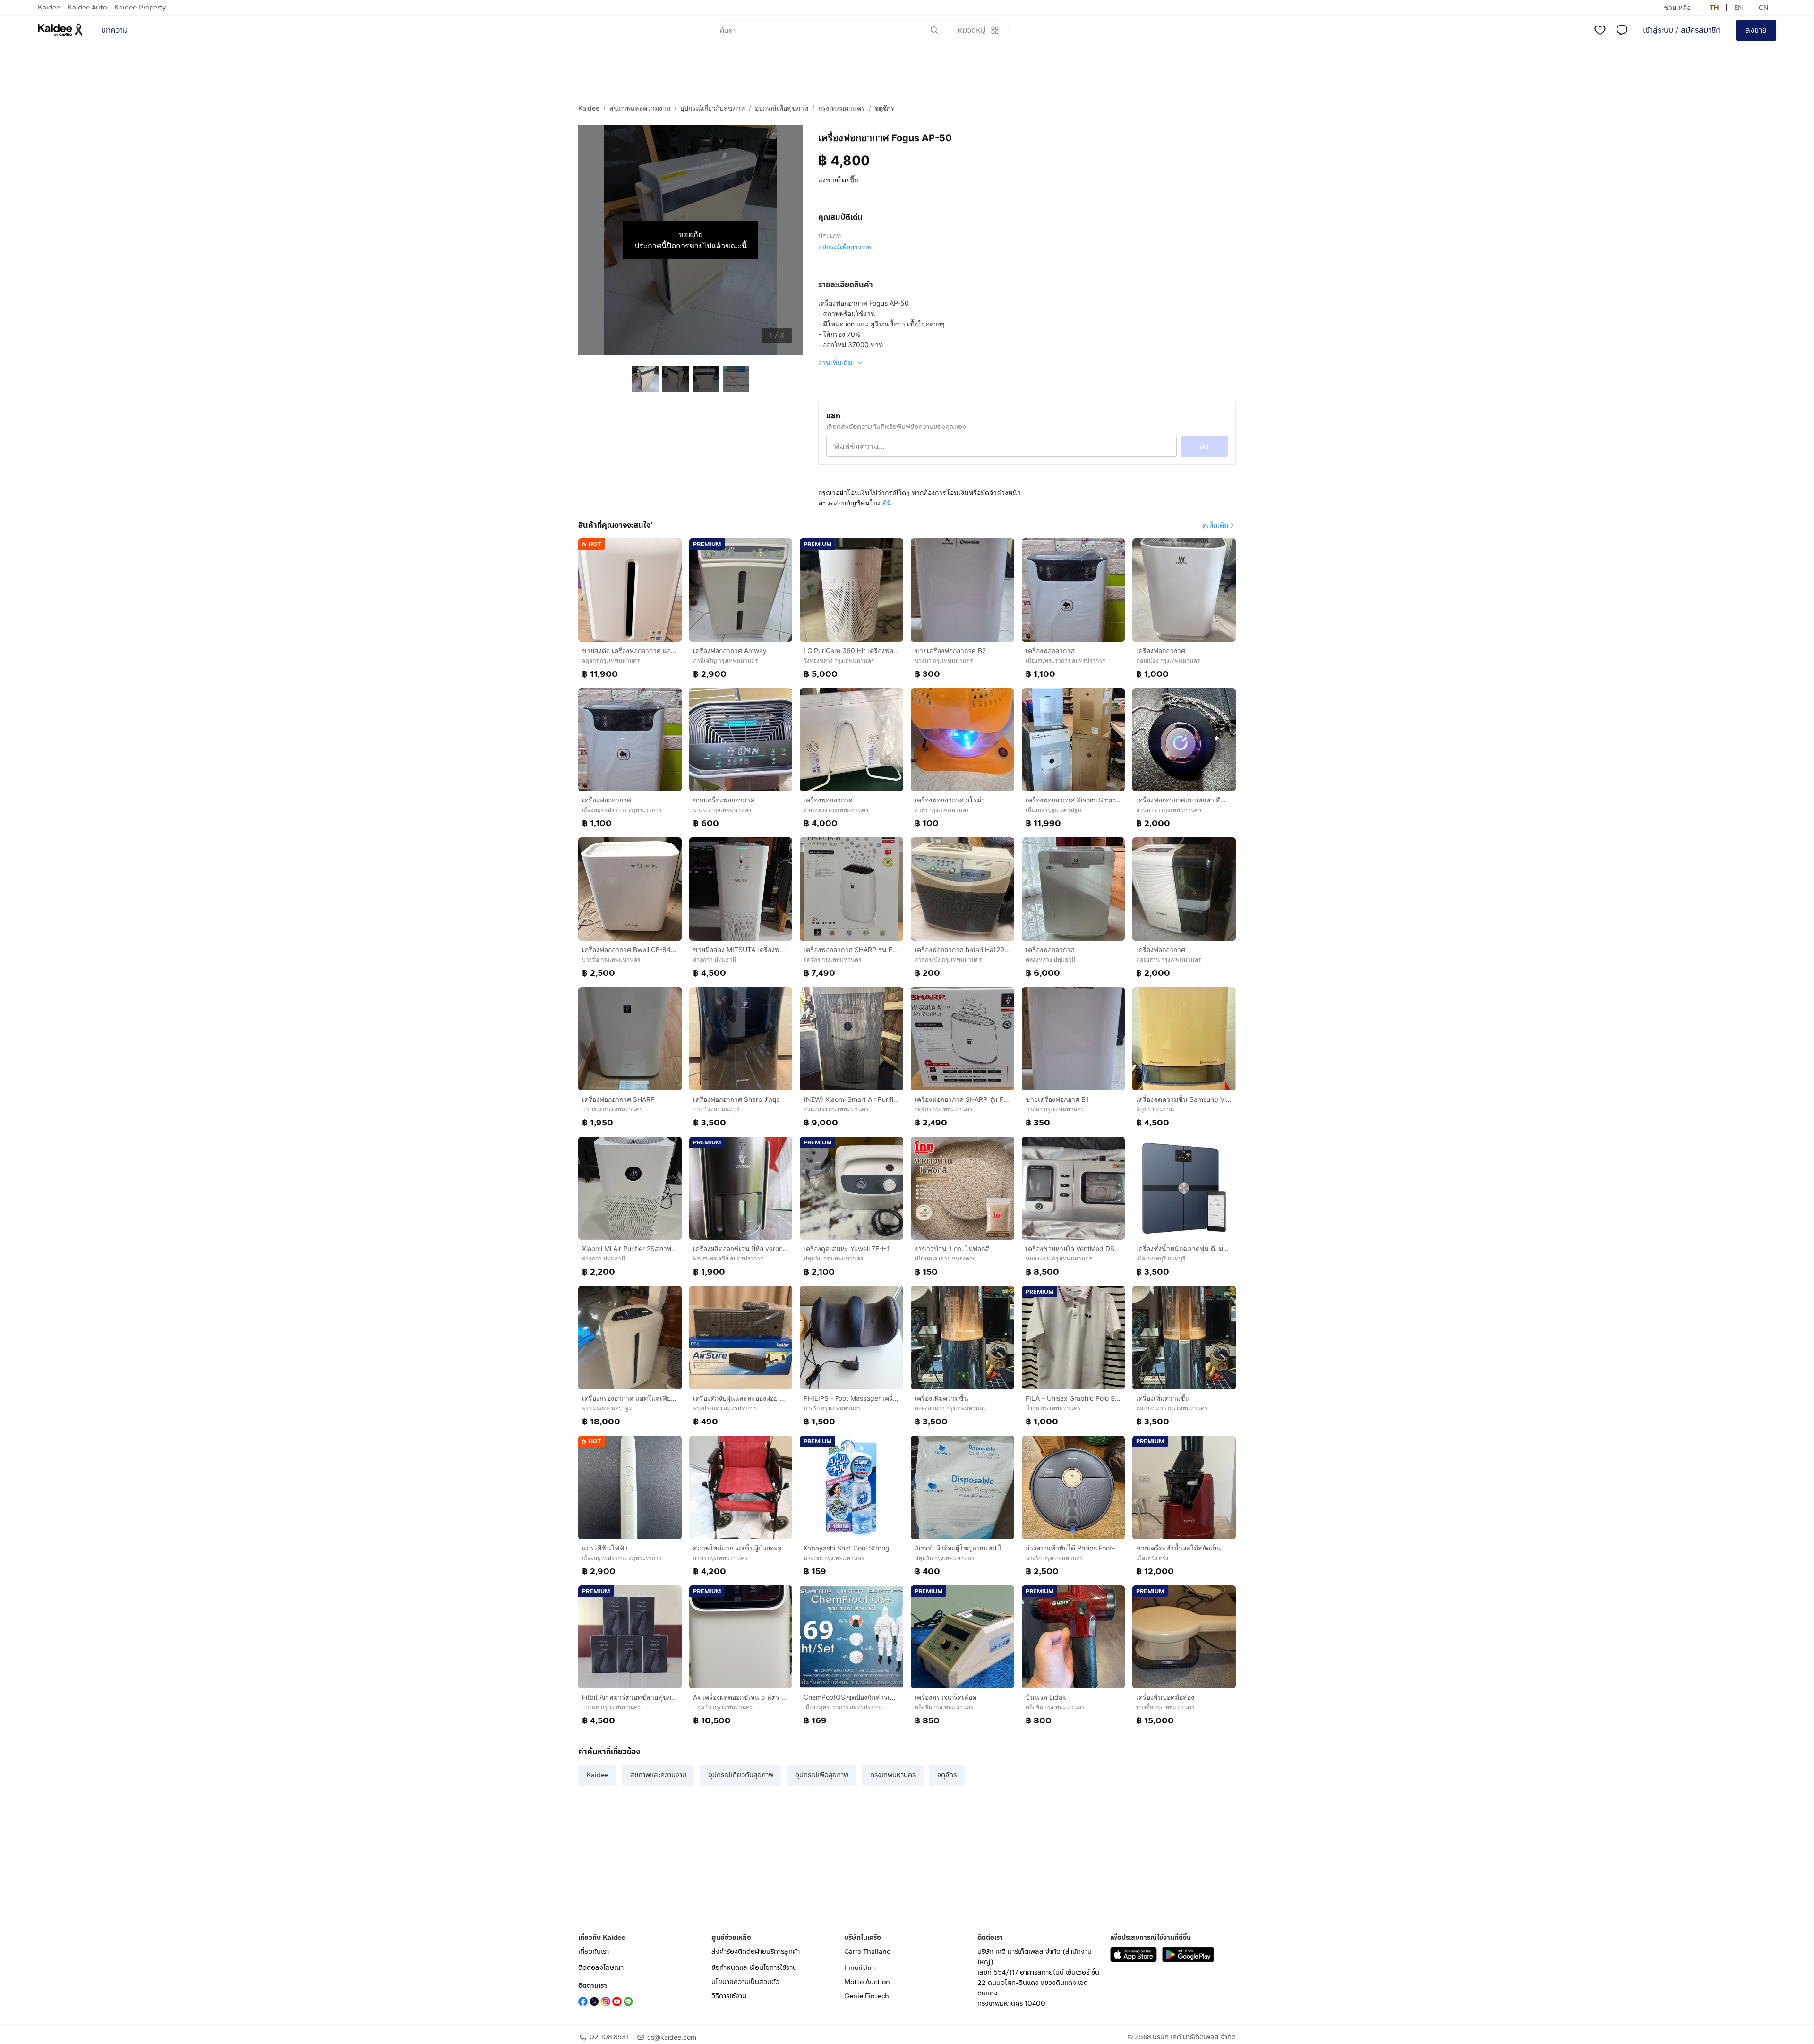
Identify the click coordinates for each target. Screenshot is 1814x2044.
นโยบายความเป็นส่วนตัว (745, 1982)
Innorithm (860, 1968)
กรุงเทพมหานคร (842, 108)
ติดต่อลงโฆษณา (601, 1968)
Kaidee (49, 7)
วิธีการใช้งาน (729, 1996)
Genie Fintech (867, 1996)
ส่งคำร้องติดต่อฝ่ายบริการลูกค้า (756, 1952)
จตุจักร (885, 108)
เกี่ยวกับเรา (594, 1952)
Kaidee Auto (87, 7)
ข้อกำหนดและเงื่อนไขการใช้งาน (754, 1968)
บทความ (114, 30)
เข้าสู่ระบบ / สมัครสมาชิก (1682, 30)
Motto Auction (867, 1982)
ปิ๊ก (854, 180)
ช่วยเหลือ (1677, 7)
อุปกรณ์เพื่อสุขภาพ (782, 108)
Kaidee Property (140, 7)
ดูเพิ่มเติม (1215, 525)
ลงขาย (1756, 30)
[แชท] (1622, 30)
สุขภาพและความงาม (640, 108)
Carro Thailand (868, 1952)
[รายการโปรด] (1600, 30)
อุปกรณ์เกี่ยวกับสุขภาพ (713, 108)
